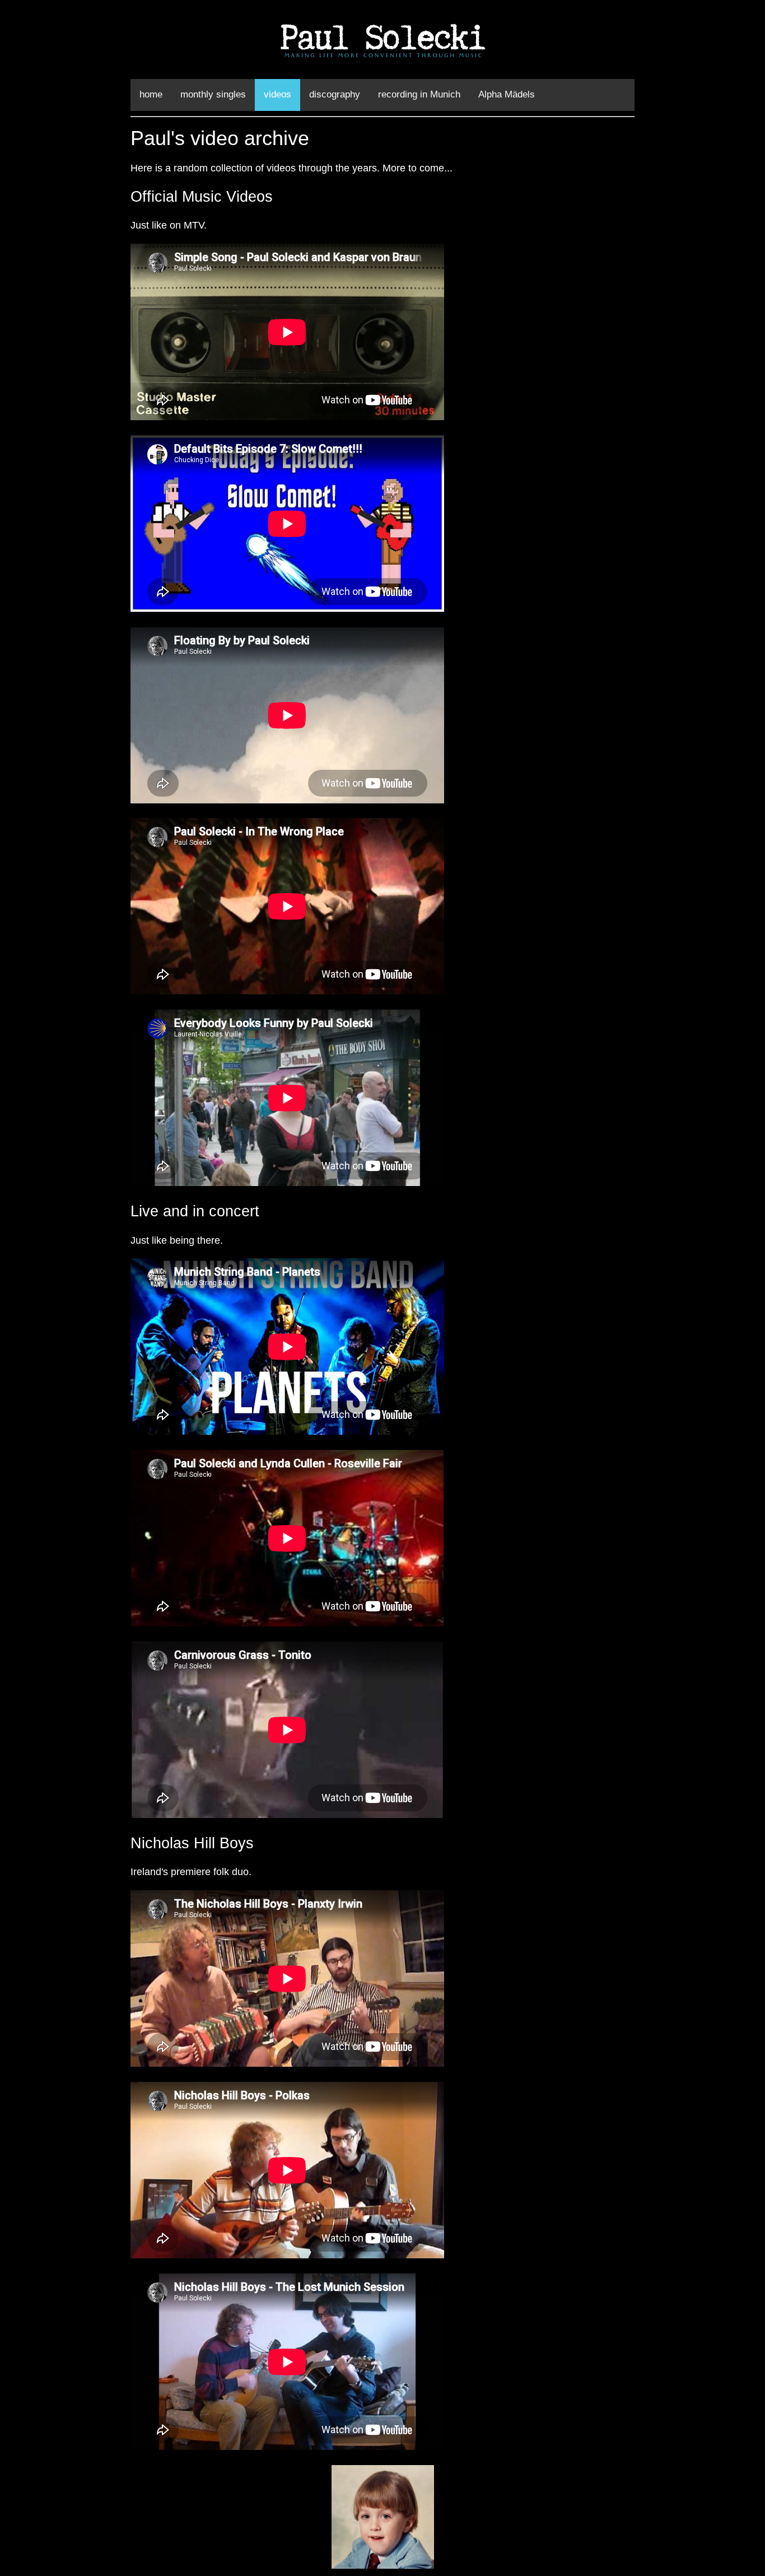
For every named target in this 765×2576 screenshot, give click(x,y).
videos (277, 94)
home (151, 94)
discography (335, 94)
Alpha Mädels (507, 94)
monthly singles (213, 94)
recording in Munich (419, 94)
